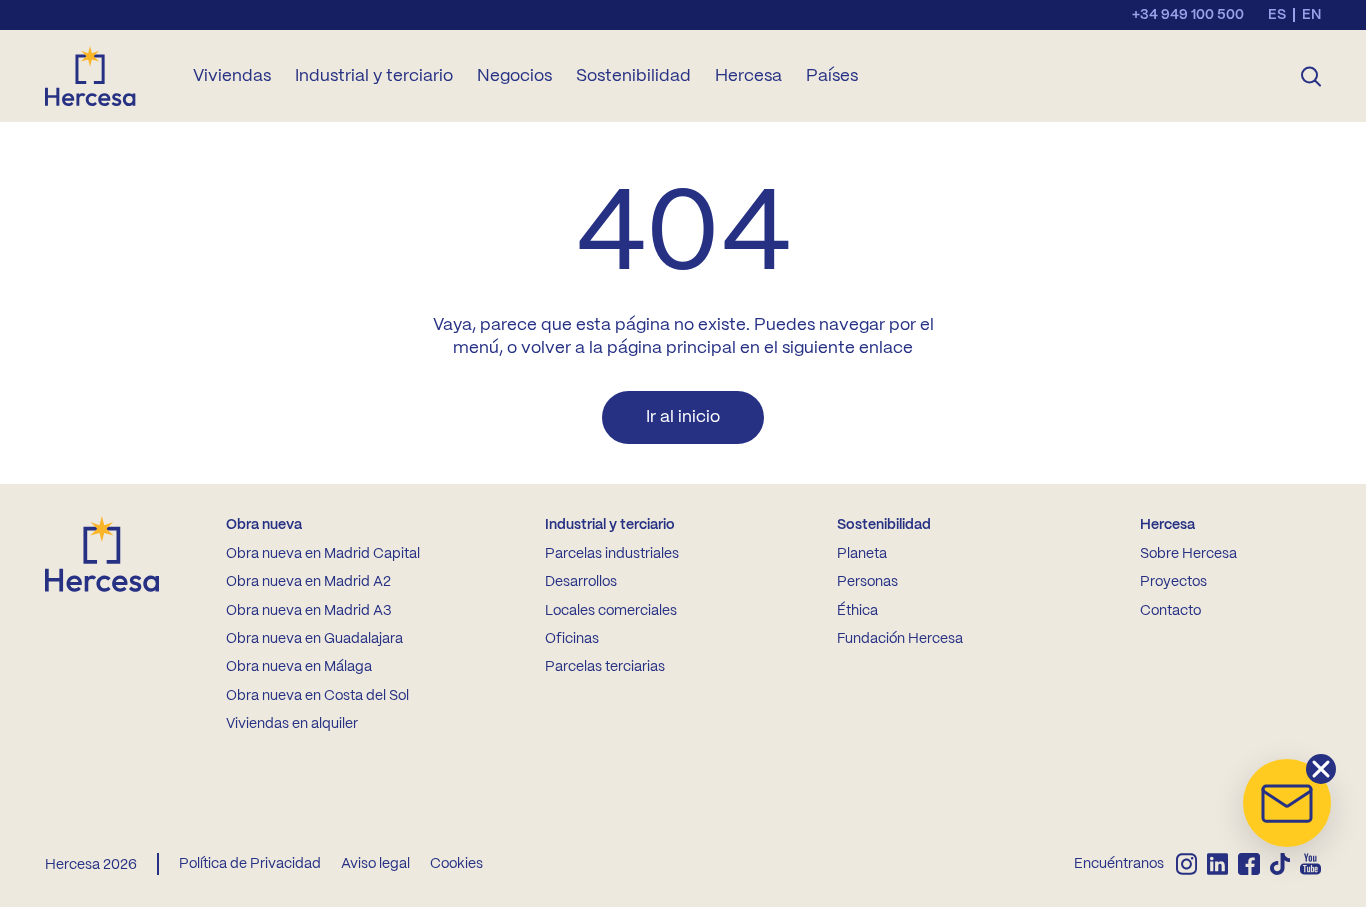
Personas (867, 582)
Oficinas (572, 639)
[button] (1287, 803)
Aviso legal (375, 864)
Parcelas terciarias (605, 667)
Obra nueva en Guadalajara (314, 639)
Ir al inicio (683, 417)
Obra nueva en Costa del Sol (317, 696)
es (1277, 15)
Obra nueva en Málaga (299, 667)
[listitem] (1186, 864)
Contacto (1170, 611)
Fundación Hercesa (900, 639)
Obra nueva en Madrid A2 (308, 582)
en (1311, 15)
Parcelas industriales (612, 554)
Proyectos (1173, 582)
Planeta (862, 554)
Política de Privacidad (250, 864)
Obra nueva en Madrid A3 (308, 611)
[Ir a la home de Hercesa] (107, 76)
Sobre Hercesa (1188, 554)
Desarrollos (581, 582)
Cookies (456, 864)
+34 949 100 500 (1188, 15)
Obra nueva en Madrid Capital (323, 554)
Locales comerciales (611, 611)
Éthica (857, 611)
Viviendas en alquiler (292, 724)
